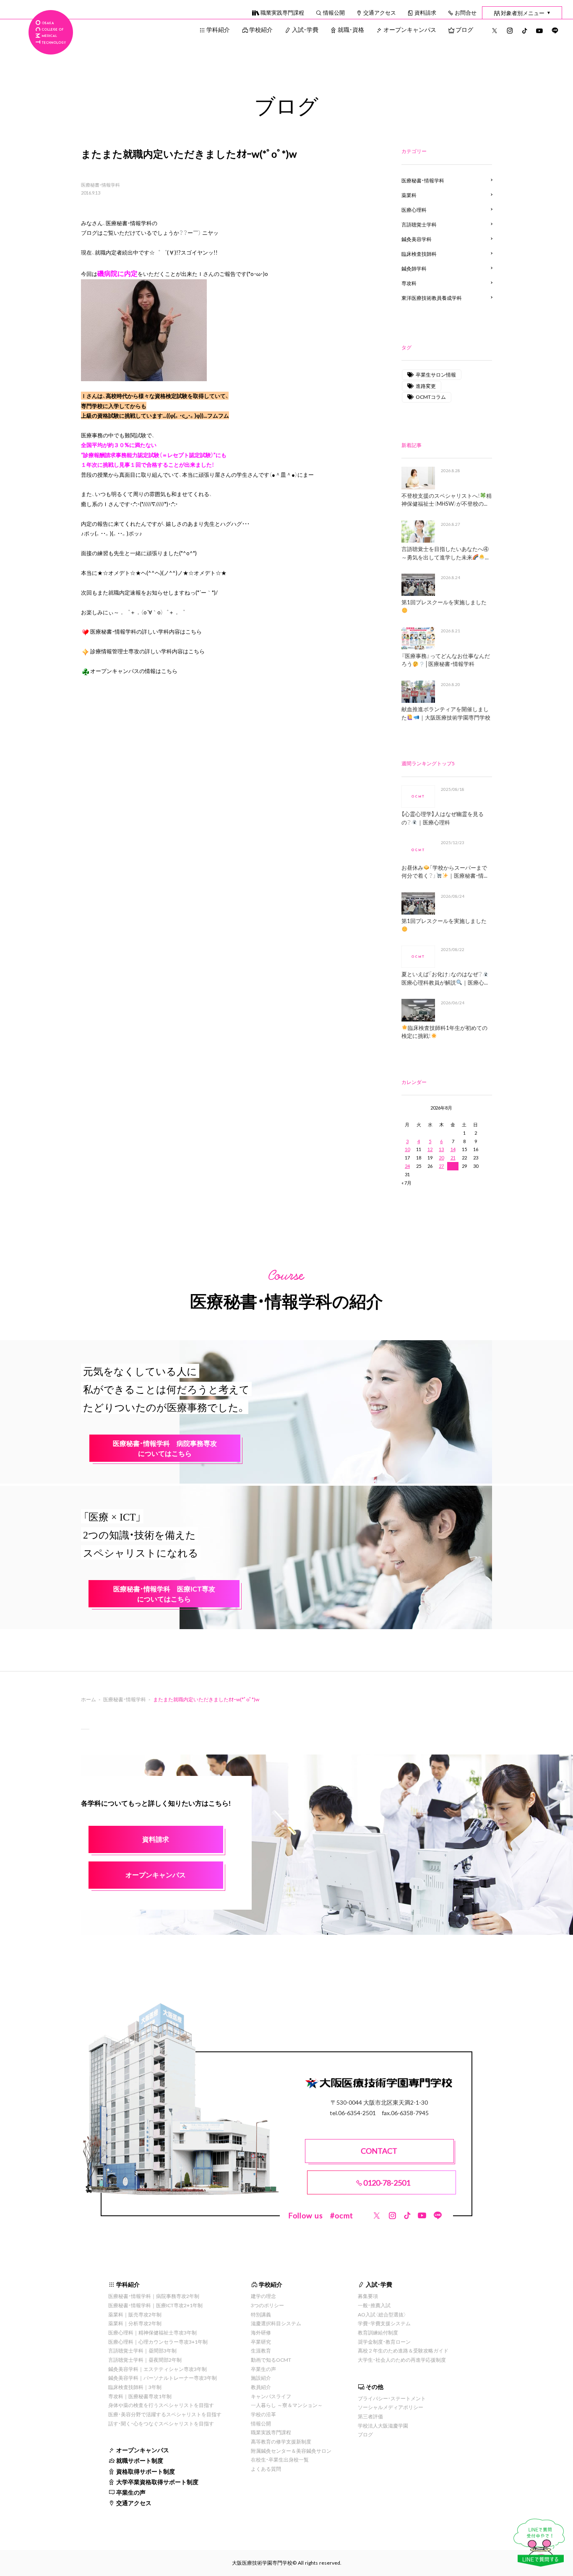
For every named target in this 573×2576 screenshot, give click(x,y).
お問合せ (466, 12)
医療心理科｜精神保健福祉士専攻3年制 (152, 2332)
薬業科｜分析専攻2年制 (135, 2323)
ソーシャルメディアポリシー (391, 2407)
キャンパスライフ (271, 2396)
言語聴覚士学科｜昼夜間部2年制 (145, 2360)
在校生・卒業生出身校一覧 (280, 2459)
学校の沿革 (263, 2414)
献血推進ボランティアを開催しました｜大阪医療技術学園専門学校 (446, 713)
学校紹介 (261, 29)
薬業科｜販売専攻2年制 (135, 2314)
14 (453, 1149)
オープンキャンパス (410, 29)
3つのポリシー (267, 2305)
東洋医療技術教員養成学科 (432, 298)
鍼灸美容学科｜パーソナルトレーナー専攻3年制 (163, 2378)
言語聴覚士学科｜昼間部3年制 (142, 2350)
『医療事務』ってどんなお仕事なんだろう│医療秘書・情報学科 (446, 660)
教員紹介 (261, 2387)
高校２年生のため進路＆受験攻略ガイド (403, 2350)
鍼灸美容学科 (417, 239)
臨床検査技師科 (419, 254)
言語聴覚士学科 (419, 224)
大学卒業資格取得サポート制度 (157, 2482)
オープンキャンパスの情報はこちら (134, 671)
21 (453, 1158)
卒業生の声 (131, 2492)
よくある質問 (266, 2469)
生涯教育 (261, 2350)
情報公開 (334, 12)
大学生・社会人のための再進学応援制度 (402, 2360)
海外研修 (261, 2332)
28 (453, 1166)
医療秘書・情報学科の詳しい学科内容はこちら (146, 631)
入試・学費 (305, 29)
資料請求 (425, 12)
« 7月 (406, 1183)
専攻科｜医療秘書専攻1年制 (140, 2396)
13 (441, 1149)
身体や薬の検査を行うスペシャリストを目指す (161, 2405)
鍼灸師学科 (414, 268)
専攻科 (409, 283)
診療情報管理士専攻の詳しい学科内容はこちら (147, 651)
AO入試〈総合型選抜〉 (382, 2314)
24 (407, 1166)
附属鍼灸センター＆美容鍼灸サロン (291, 2451)
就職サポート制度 (140, 2460)
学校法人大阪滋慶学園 (383, 2425)
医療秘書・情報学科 (100, 185)
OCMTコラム (431, 397)
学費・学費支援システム (384, 2323)
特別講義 (261, 2314)
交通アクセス (380, 12)
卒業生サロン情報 (436, 374)
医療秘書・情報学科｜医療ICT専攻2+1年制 (155, 2305)
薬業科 (409, 195)
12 (430, 1149)
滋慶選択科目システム (276, 2323)
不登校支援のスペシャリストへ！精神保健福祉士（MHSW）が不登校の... (447, 500)
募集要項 (368, 2296)
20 (441, 1158)
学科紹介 (218, 29)
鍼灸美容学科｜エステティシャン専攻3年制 (158, 2369)
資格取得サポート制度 (146, 2471)
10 (407, 1149)
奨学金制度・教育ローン (384, 2342)
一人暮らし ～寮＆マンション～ (287, 2405)
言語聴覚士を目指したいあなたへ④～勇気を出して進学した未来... (445, 553)
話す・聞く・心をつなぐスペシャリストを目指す (161, 2423)
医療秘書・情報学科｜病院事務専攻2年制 (154, 2296)
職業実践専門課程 (282, 12)
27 (441, 1166)
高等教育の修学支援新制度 (281, 2441)
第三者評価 (370, 2416)
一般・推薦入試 (374, 2305)
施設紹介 (261, 2378)
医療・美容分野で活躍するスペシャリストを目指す (165, 2414)
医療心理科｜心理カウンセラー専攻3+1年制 (158, 2342)
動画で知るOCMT (271, 2360)
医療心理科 (414, 210)
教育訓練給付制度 (378, 2332)
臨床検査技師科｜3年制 (135, 2387)
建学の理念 (263, 2296)
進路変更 (426, 386)
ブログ (464, 29)
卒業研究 (261, 2342)
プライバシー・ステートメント (392, 2398)
